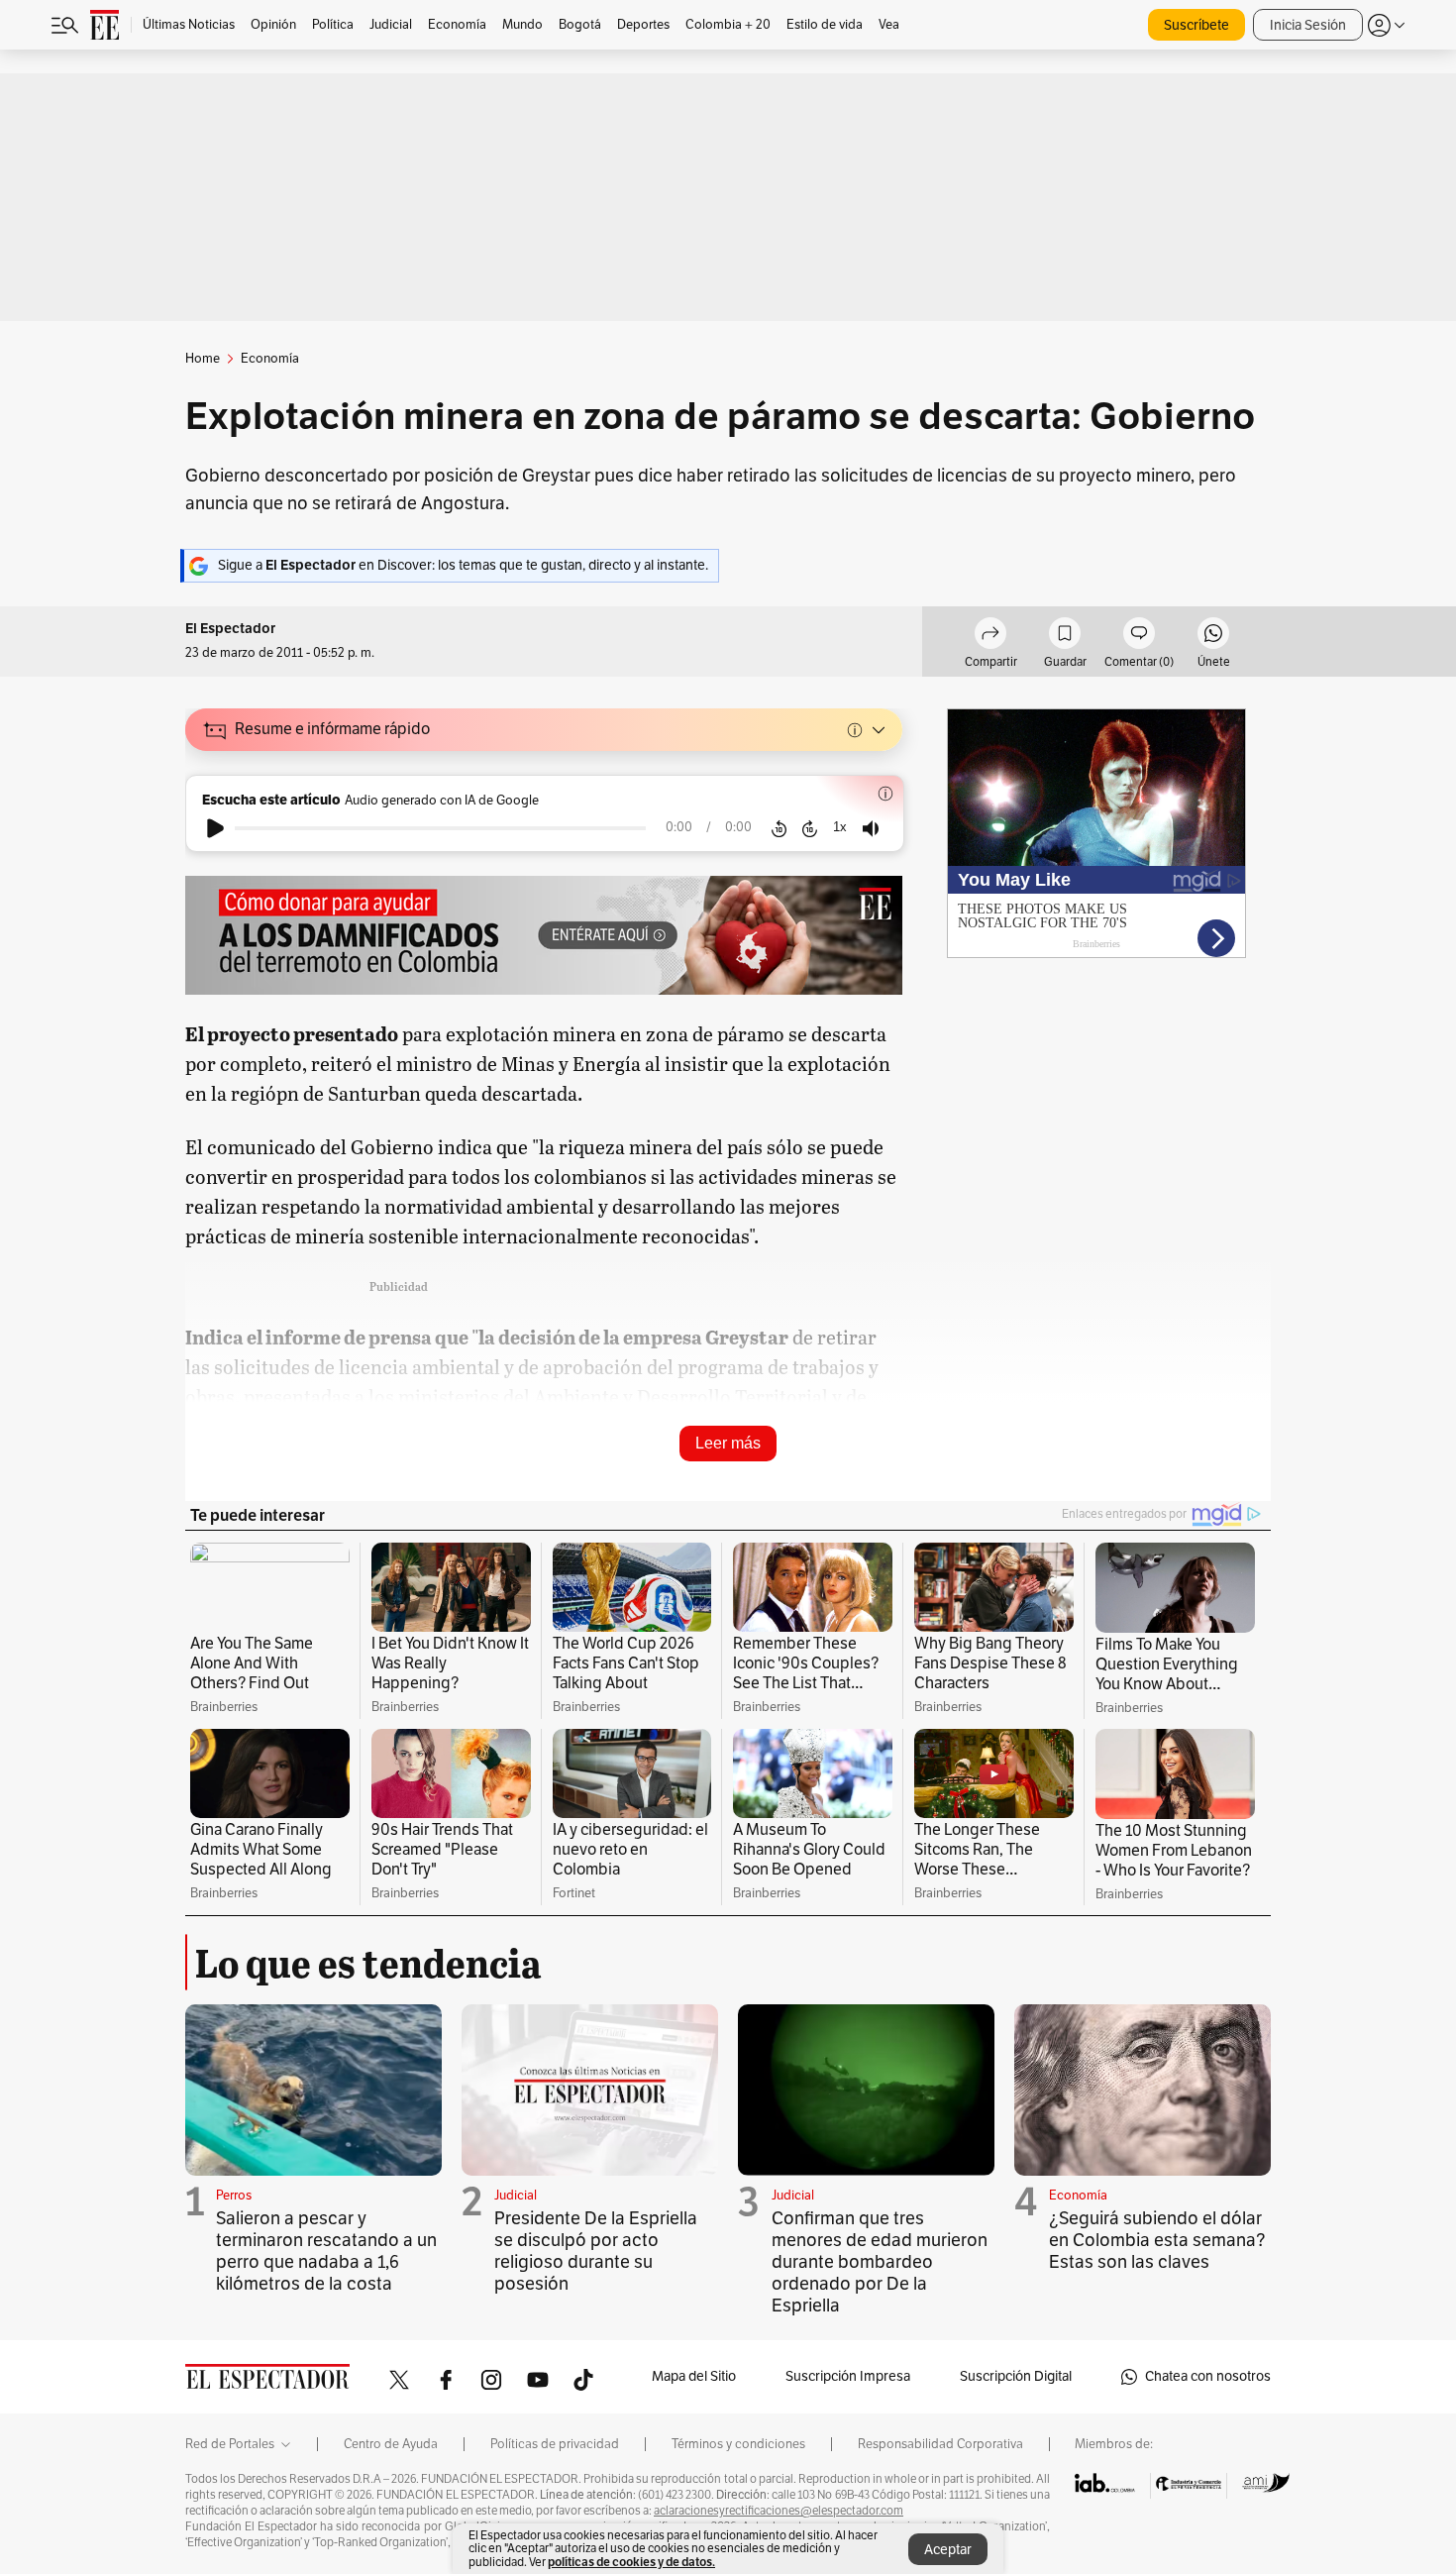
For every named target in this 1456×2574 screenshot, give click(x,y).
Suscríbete (1196, 25)
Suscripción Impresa (848, 2376)
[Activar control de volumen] (871, 829)
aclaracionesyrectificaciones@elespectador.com (779, 2511)
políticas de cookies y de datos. (631, 2562)
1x (840, 827)
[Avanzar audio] (810, 828)
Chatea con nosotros (1208, 2376)
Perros (234, 2196)
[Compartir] (990, 636)
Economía (1078, 2196)
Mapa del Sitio (694, 2376)
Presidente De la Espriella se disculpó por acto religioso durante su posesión (596, 2251)
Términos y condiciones (738, 2444)
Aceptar (948, 2550)
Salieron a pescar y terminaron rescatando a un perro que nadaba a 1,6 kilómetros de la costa (326, 2251)
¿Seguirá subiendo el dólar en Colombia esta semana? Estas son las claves (1157, 2240)
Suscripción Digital (1016, 2376)
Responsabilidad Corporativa (940, 2444)
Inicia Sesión (1308, 25)
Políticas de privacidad (555, 2444)
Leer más (728, 1443)
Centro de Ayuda (391, 2444)
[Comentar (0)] (1139, 636)
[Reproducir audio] (215, 828)
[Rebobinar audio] (779, 828)
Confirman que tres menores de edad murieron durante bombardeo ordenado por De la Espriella (880, 2262)
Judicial (516, 2196)
